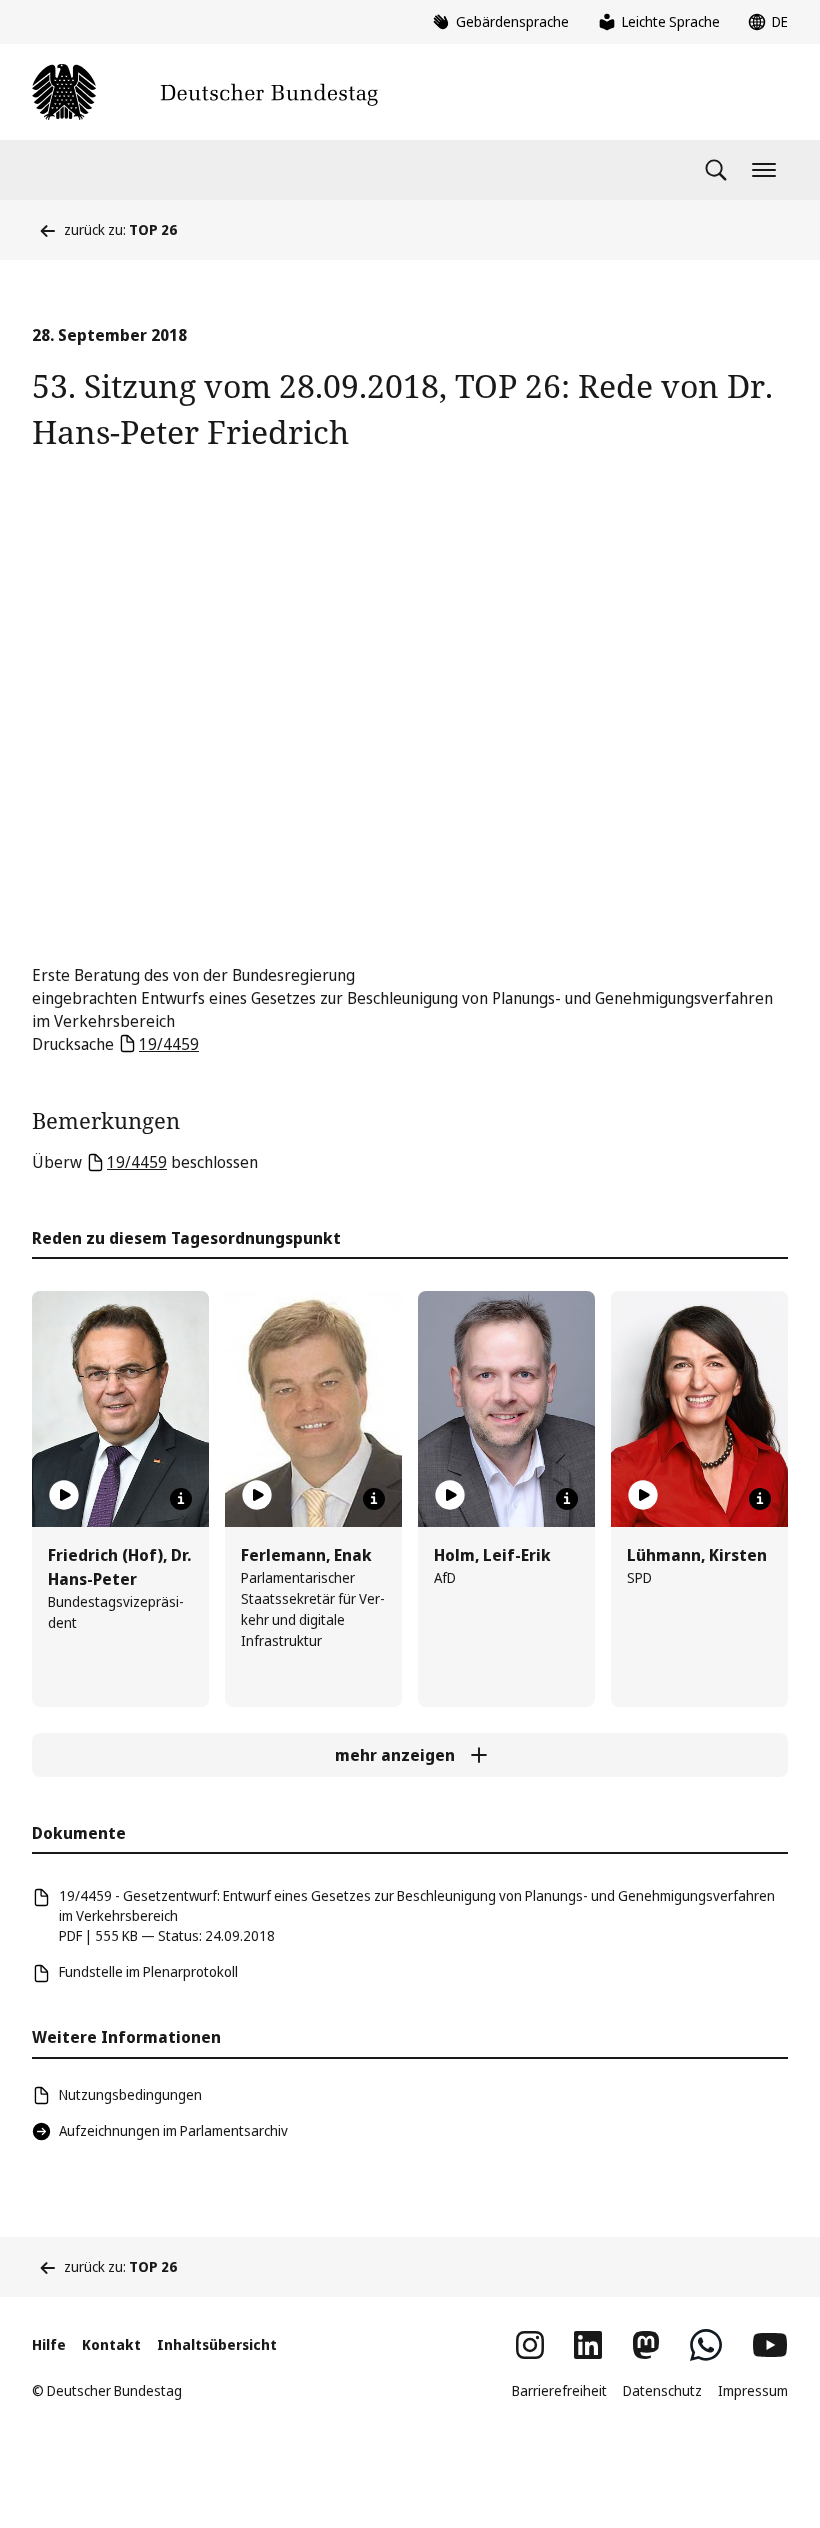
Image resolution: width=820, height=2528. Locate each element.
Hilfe (49, 2344)
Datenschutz (662, 2390)
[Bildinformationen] (181, 1499)
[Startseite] (205, 92)
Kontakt (111, 2344)
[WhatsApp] (706, 2345)
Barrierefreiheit (559, 2390)
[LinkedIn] (588, 2345)
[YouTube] (770, 2345)
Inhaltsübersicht (217, 2344)
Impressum (753, 2390)
